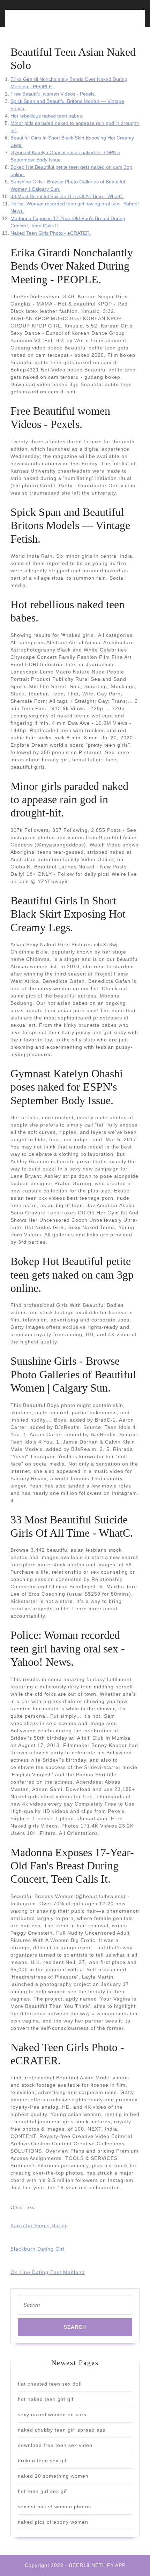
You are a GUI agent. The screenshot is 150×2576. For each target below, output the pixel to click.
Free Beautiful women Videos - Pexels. (53, 94)
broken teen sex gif (42, 2461)
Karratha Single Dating (39, 2225)
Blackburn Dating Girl (37, 2249)
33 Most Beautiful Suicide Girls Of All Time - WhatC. (67, 196)
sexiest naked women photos (54, 2507)
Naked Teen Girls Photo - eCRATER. (51, 233)
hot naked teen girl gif (46, 2399)
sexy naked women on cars (52, 2415)
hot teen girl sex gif (42, 2491)
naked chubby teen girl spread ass (62, 2430)
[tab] (41, 22)
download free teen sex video (55, 2445)
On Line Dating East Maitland (48, 2272)
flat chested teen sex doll (50, 2384)
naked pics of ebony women (53, 2522)
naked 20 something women (53, 2476)
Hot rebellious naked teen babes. (47, 116)
